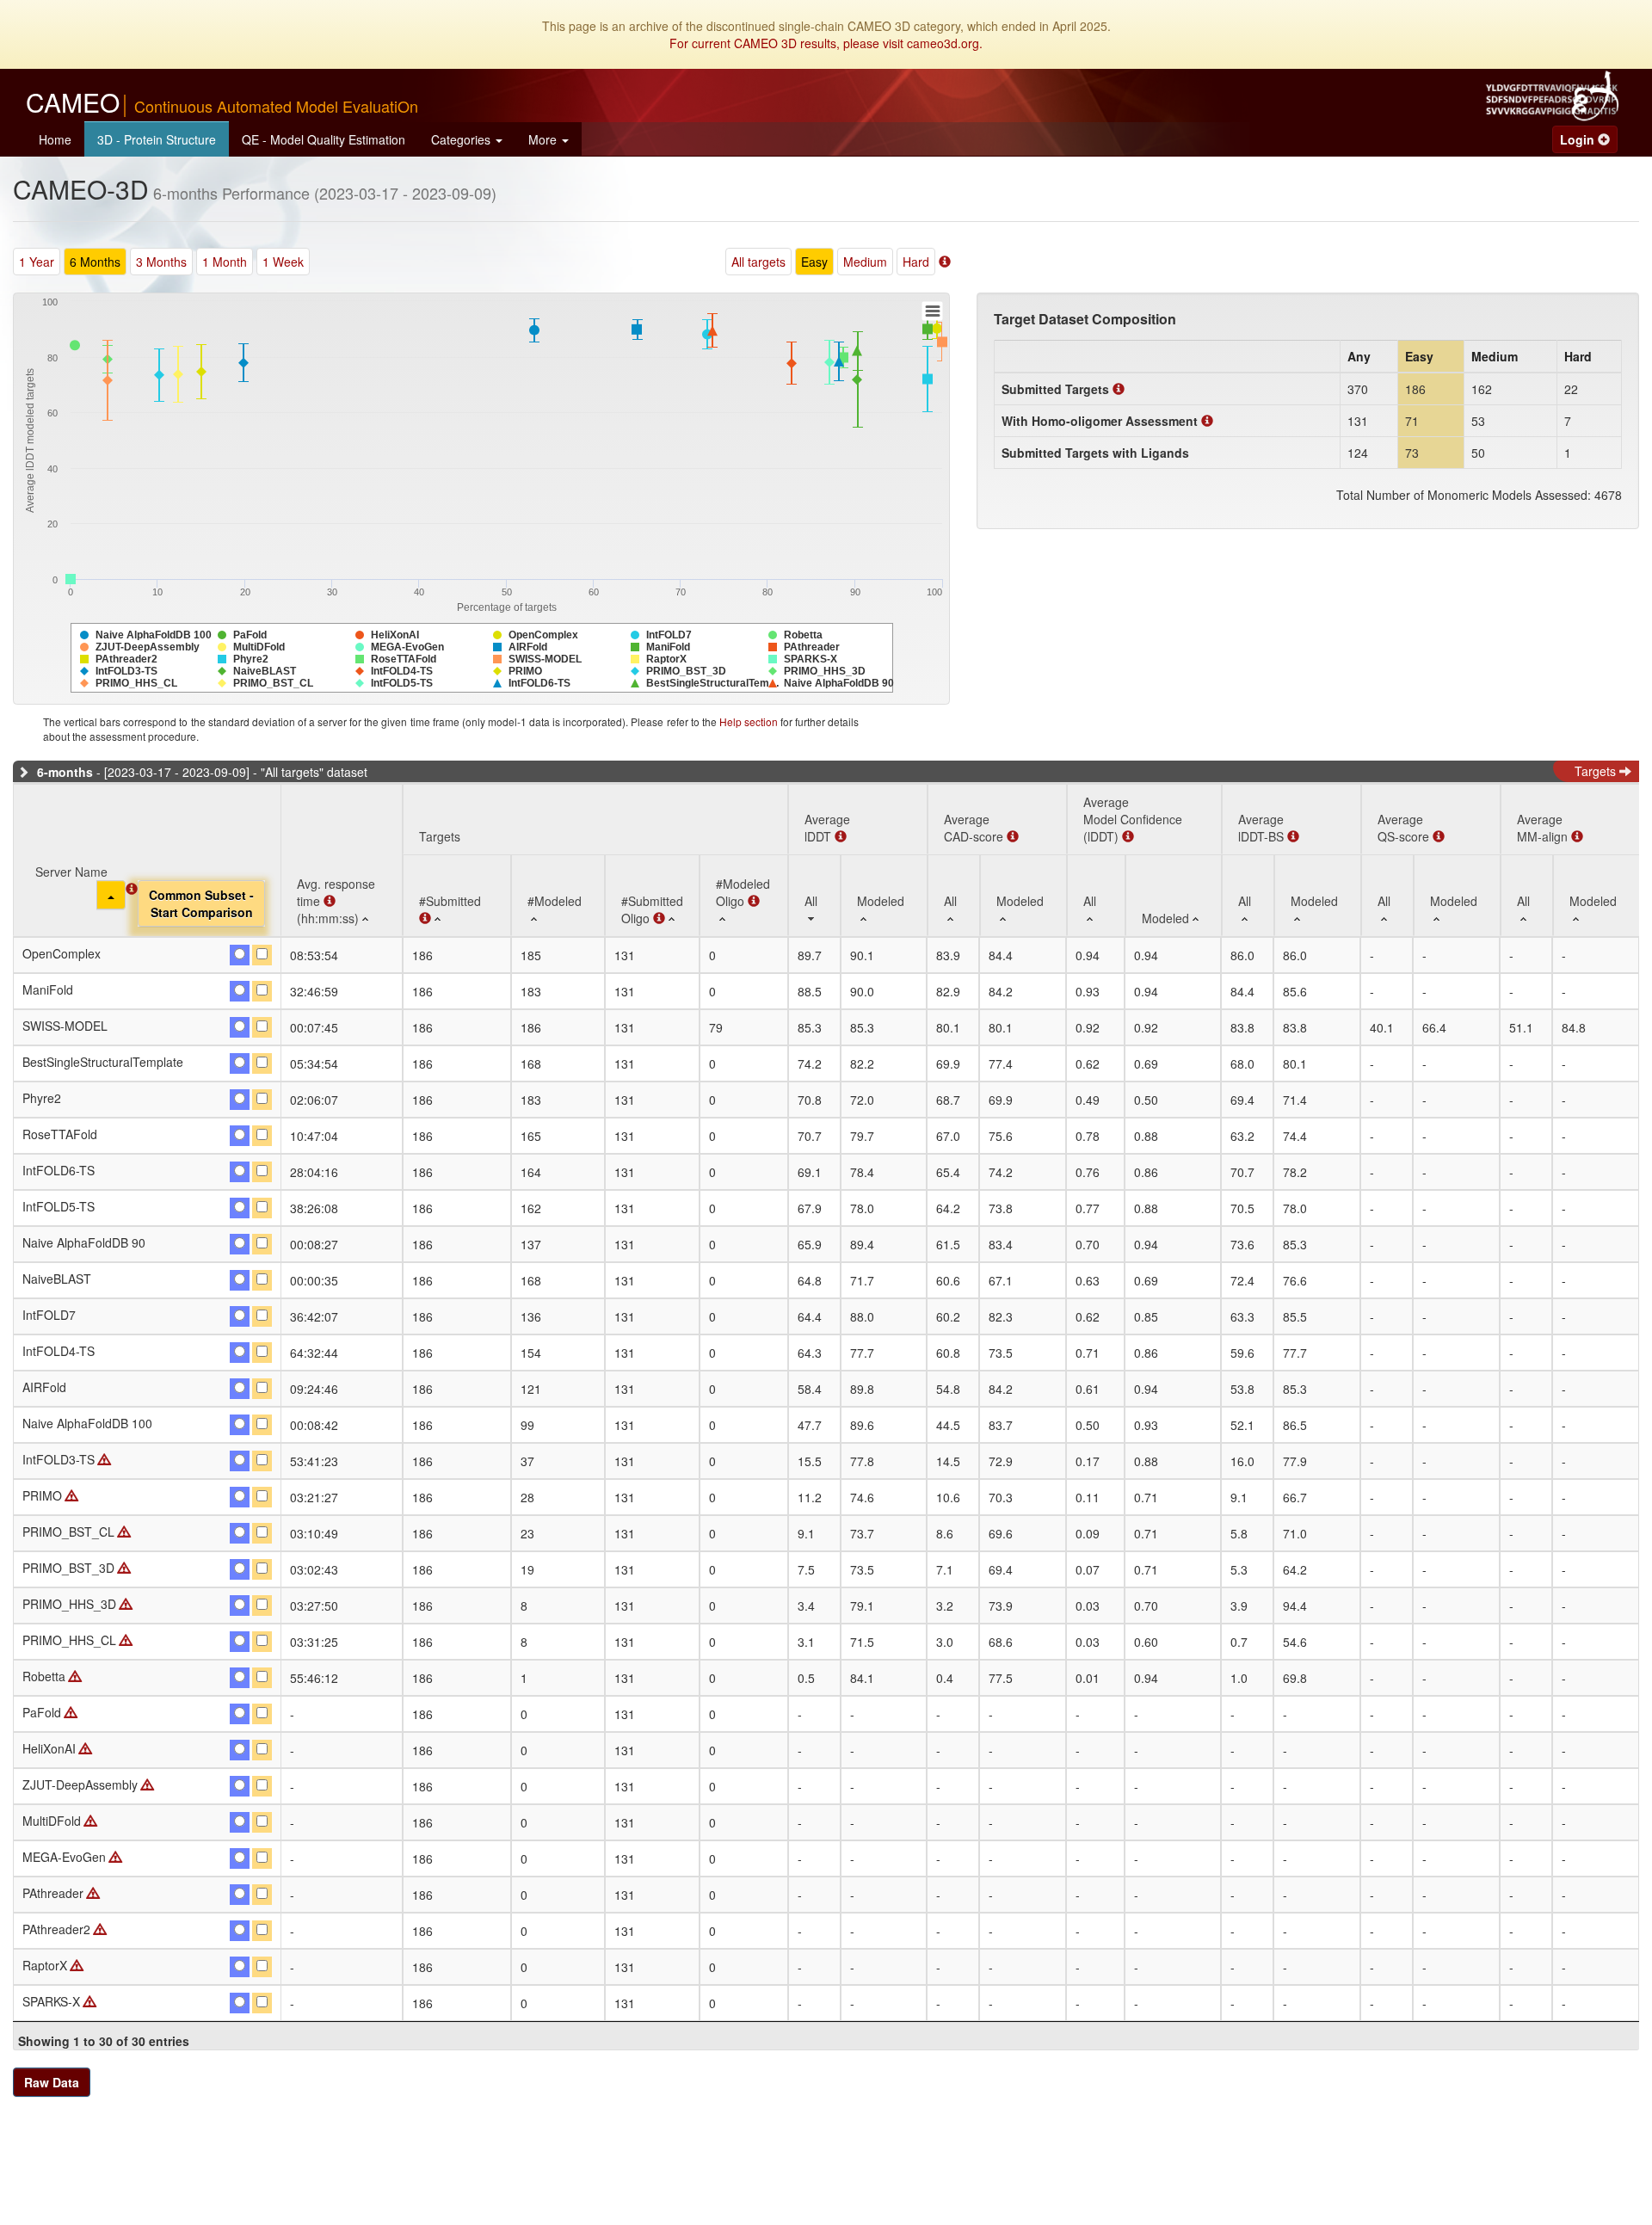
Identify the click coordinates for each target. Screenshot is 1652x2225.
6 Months (95, 262)
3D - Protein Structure (157, 139)
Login (1579, 139)
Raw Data (52, 2082)
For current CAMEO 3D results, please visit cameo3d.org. (826, 43)
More (544, 139)
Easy (814, 262)
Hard (916, 262)
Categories (462, 139)
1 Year (37, 262)
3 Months (161, 262)
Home (55, 139)
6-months (65, 772)
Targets (1597, 771)
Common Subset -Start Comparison (201, 903)
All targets (758, 262)
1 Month (225, 262)
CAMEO (222, 104)
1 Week (283, 262)
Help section (749, 721)
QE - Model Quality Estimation (324, 139)
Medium (865, 262)
